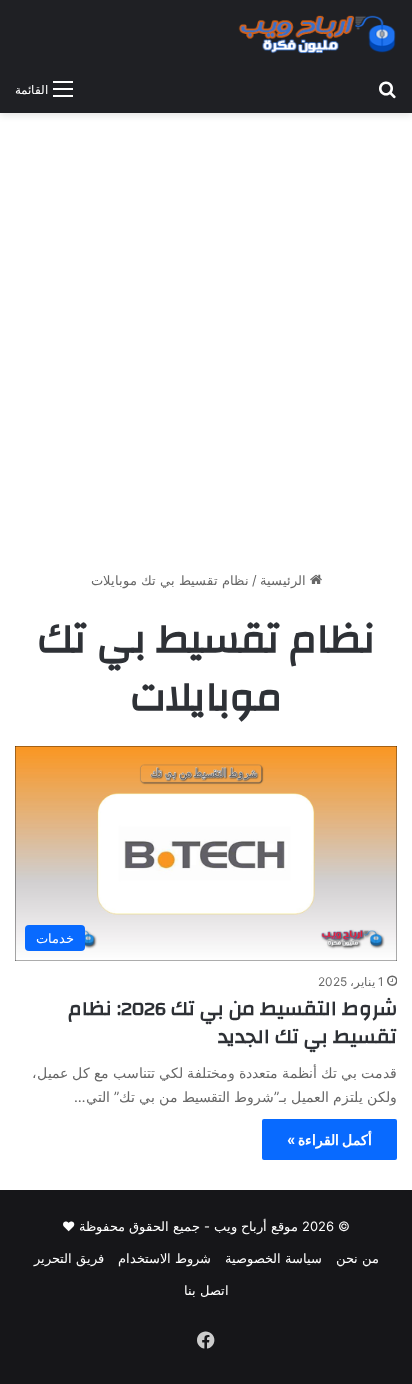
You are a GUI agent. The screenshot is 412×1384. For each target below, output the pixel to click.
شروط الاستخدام (164, 1258)
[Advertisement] (206, 349)
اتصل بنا (206, 1290)
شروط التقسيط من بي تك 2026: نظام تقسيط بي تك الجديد (232, 1022)
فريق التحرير (69, 1258)
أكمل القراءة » (329, 1139)
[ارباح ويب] (317, 34)
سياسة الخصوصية (273, 1258)
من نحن (357, 1258)
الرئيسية (285, 580)
